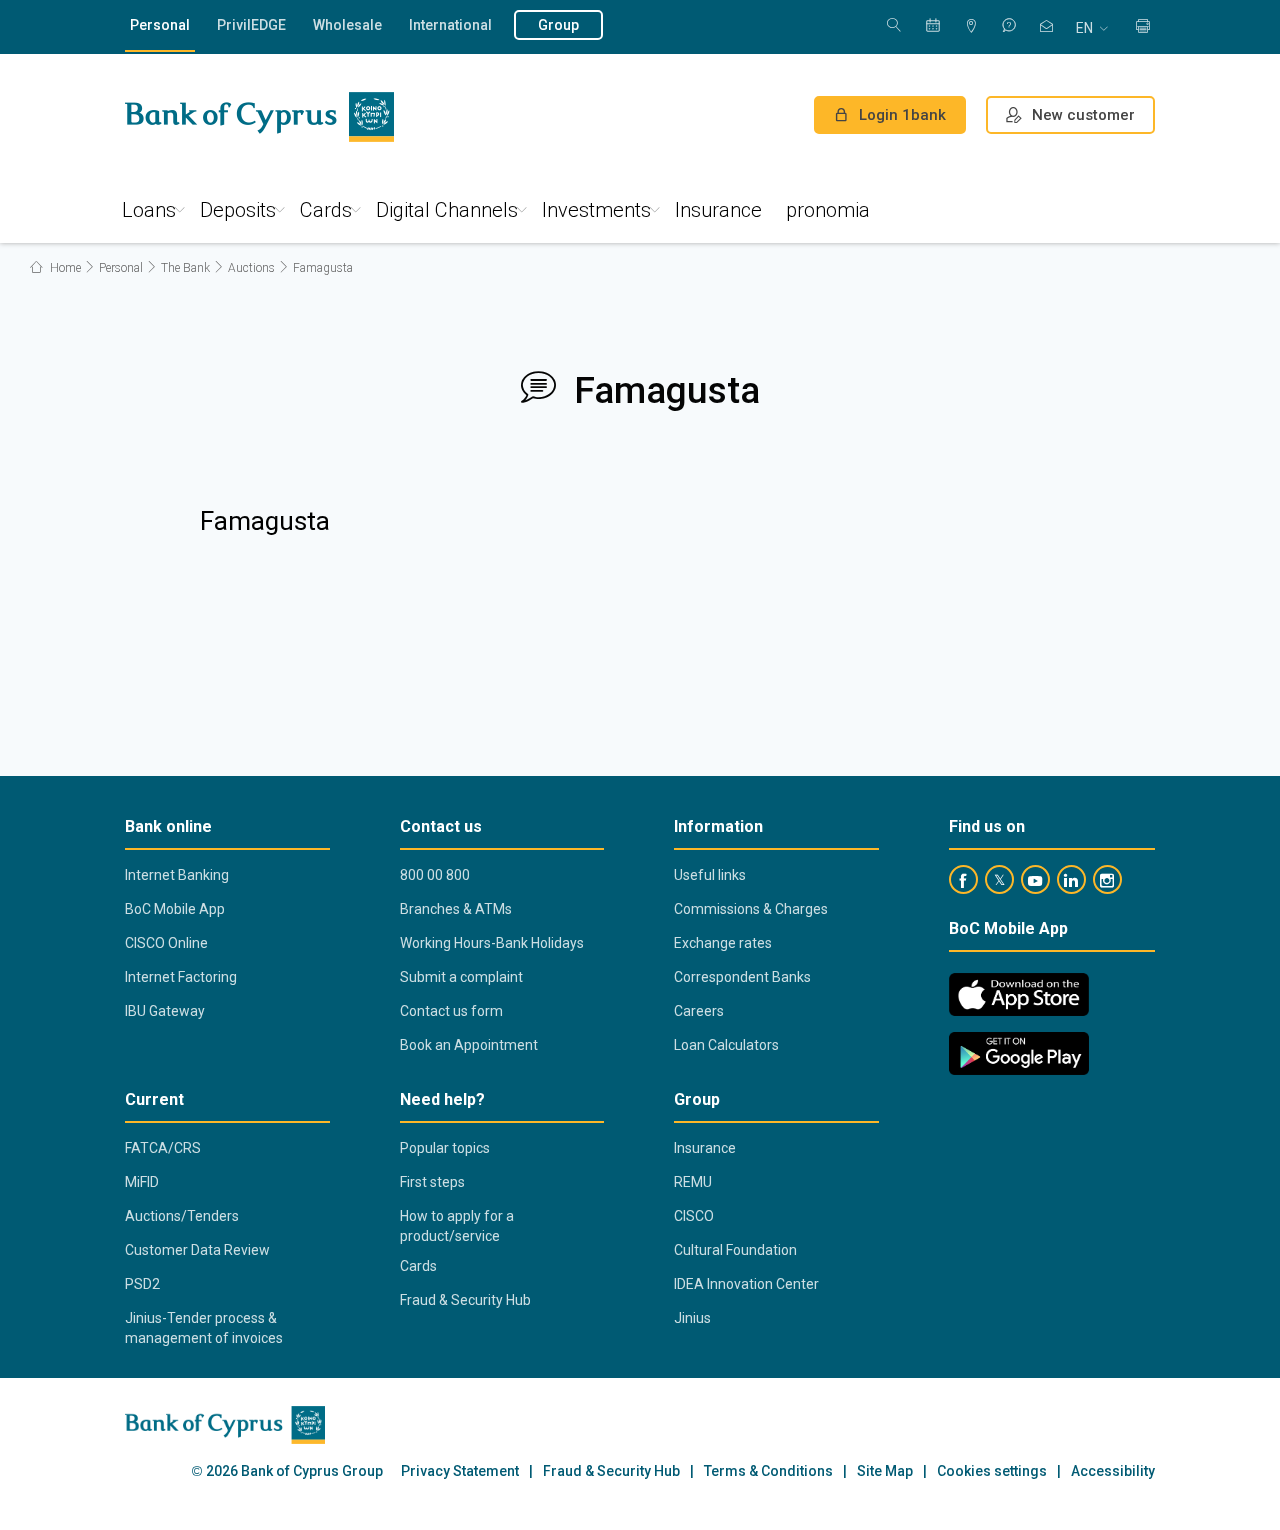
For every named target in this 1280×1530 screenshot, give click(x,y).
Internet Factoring (181, 977)
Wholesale (347, 25)
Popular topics (445, 1148)
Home (64, 268)
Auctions (251, 268)
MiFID (142, 1182)
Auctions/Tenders (182, 1216)
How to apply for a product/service (457, 1226)
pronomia (828, 210)
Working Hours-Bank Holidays (492, 943)
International (450, 25)
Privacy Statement (460, 1471)
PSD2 (142, 1284)
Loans (149, 210)
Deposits (238, 210)
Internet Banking (177, 875)
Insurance (718, 210)
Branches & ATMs (456, 909)
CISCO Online (166, 943)
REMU (693, 1182)
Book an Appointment (469, 1045)
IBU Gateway (165, 1011)
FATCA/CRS (163, 1148)
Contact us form (451, 1011)
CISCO (694, 1216)
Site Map (885, 1471)
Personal (160, 25)
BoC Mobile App (175, 909)
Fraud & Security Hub (465, 1300)
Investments (596, 210)
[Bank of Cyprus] (259, 117)
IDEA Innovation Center (746, 1284)
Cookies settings (992, 1471)
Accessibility (1113, 1471)
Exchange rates (723, 943)
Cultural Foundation (735, 1250)
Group (558, 25)
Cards (326, 210)
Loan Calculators (726, 1045)
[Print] (1143, 27)
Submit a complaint (461, 977)
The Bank (185, 268)
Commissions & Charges (751, 909)
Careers (699, 1011)
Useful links (710, 875)
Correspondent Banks (742, 977)
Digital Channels (447, 210)
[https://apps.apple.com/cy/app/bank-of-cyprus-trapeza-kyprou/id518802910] (1019, 994)
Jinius (692, 1318)
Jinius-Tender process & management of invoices (204, 1328)
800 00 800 (435, 875)
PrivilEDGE (251, 25)
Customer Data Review (197, 1250)
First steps (432, 1182)
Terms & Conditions (768, 1471)
